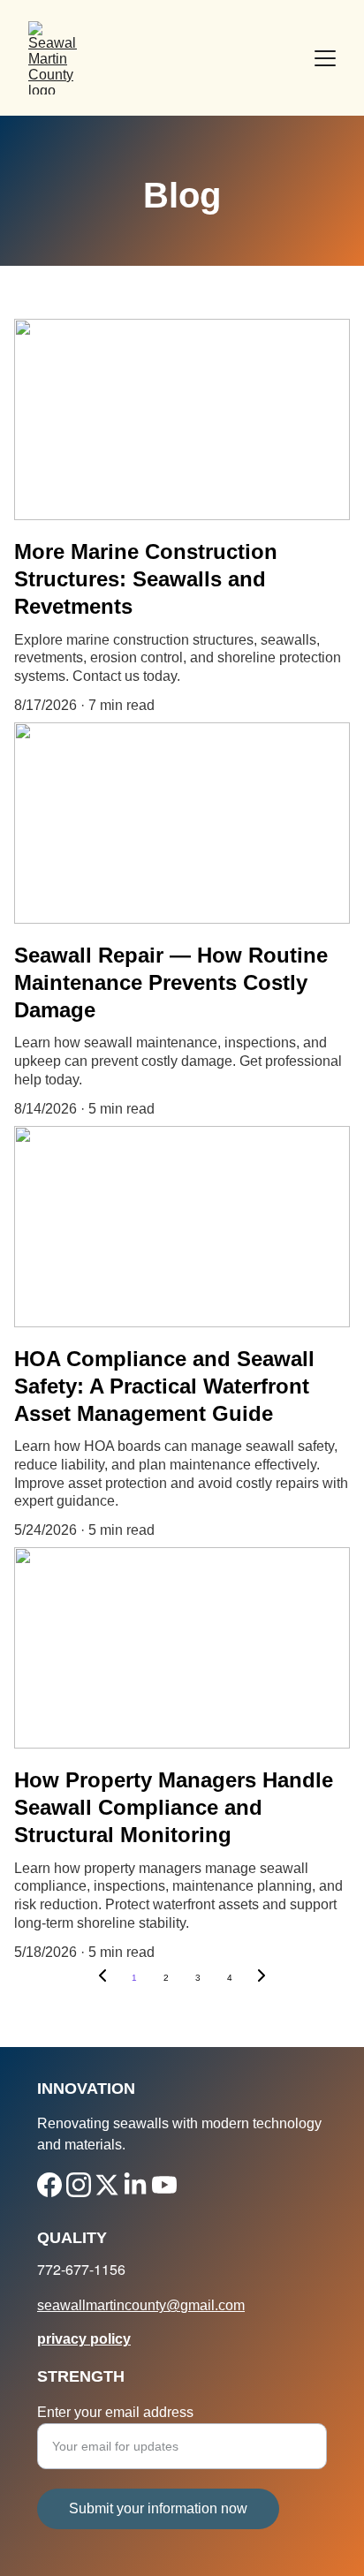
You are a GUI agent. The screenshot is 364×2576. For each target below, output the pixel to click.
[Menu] (325, 58)
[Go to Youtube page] (164, 2185)
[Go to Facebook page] (49, 2185)
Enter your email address (115, 2412)
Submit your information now (158, 2508)
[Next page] (262, 1978)
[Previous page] (102, 1978)
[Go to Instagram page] (79, 2185)
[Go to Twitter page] (107, 2185)
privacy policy (84, 2339)
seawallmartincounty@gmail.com (141, 2305)
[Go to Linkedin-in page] (135, 2185)
